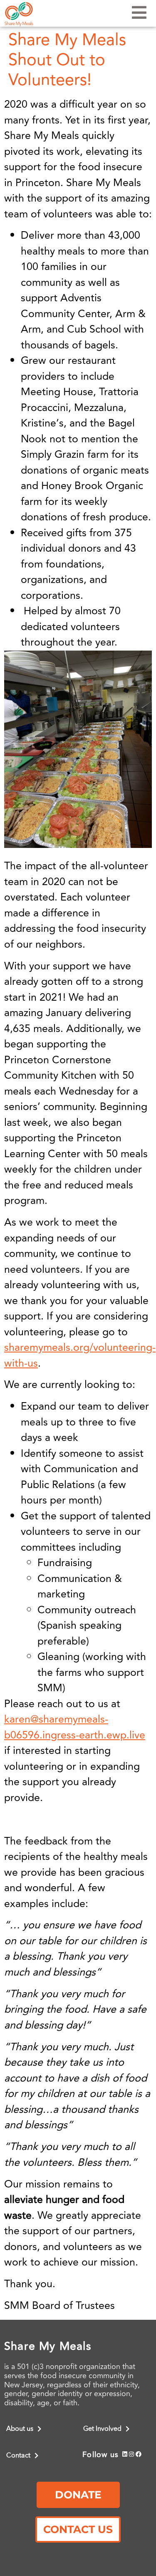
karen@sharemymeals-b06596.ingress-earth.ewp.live (75, 1727)
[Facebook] (139, 2454)
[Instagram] (132, 2454)
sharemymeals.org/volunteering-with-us (80, 1356)
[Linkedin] (125, 2454)
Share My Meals (48, 2346)
